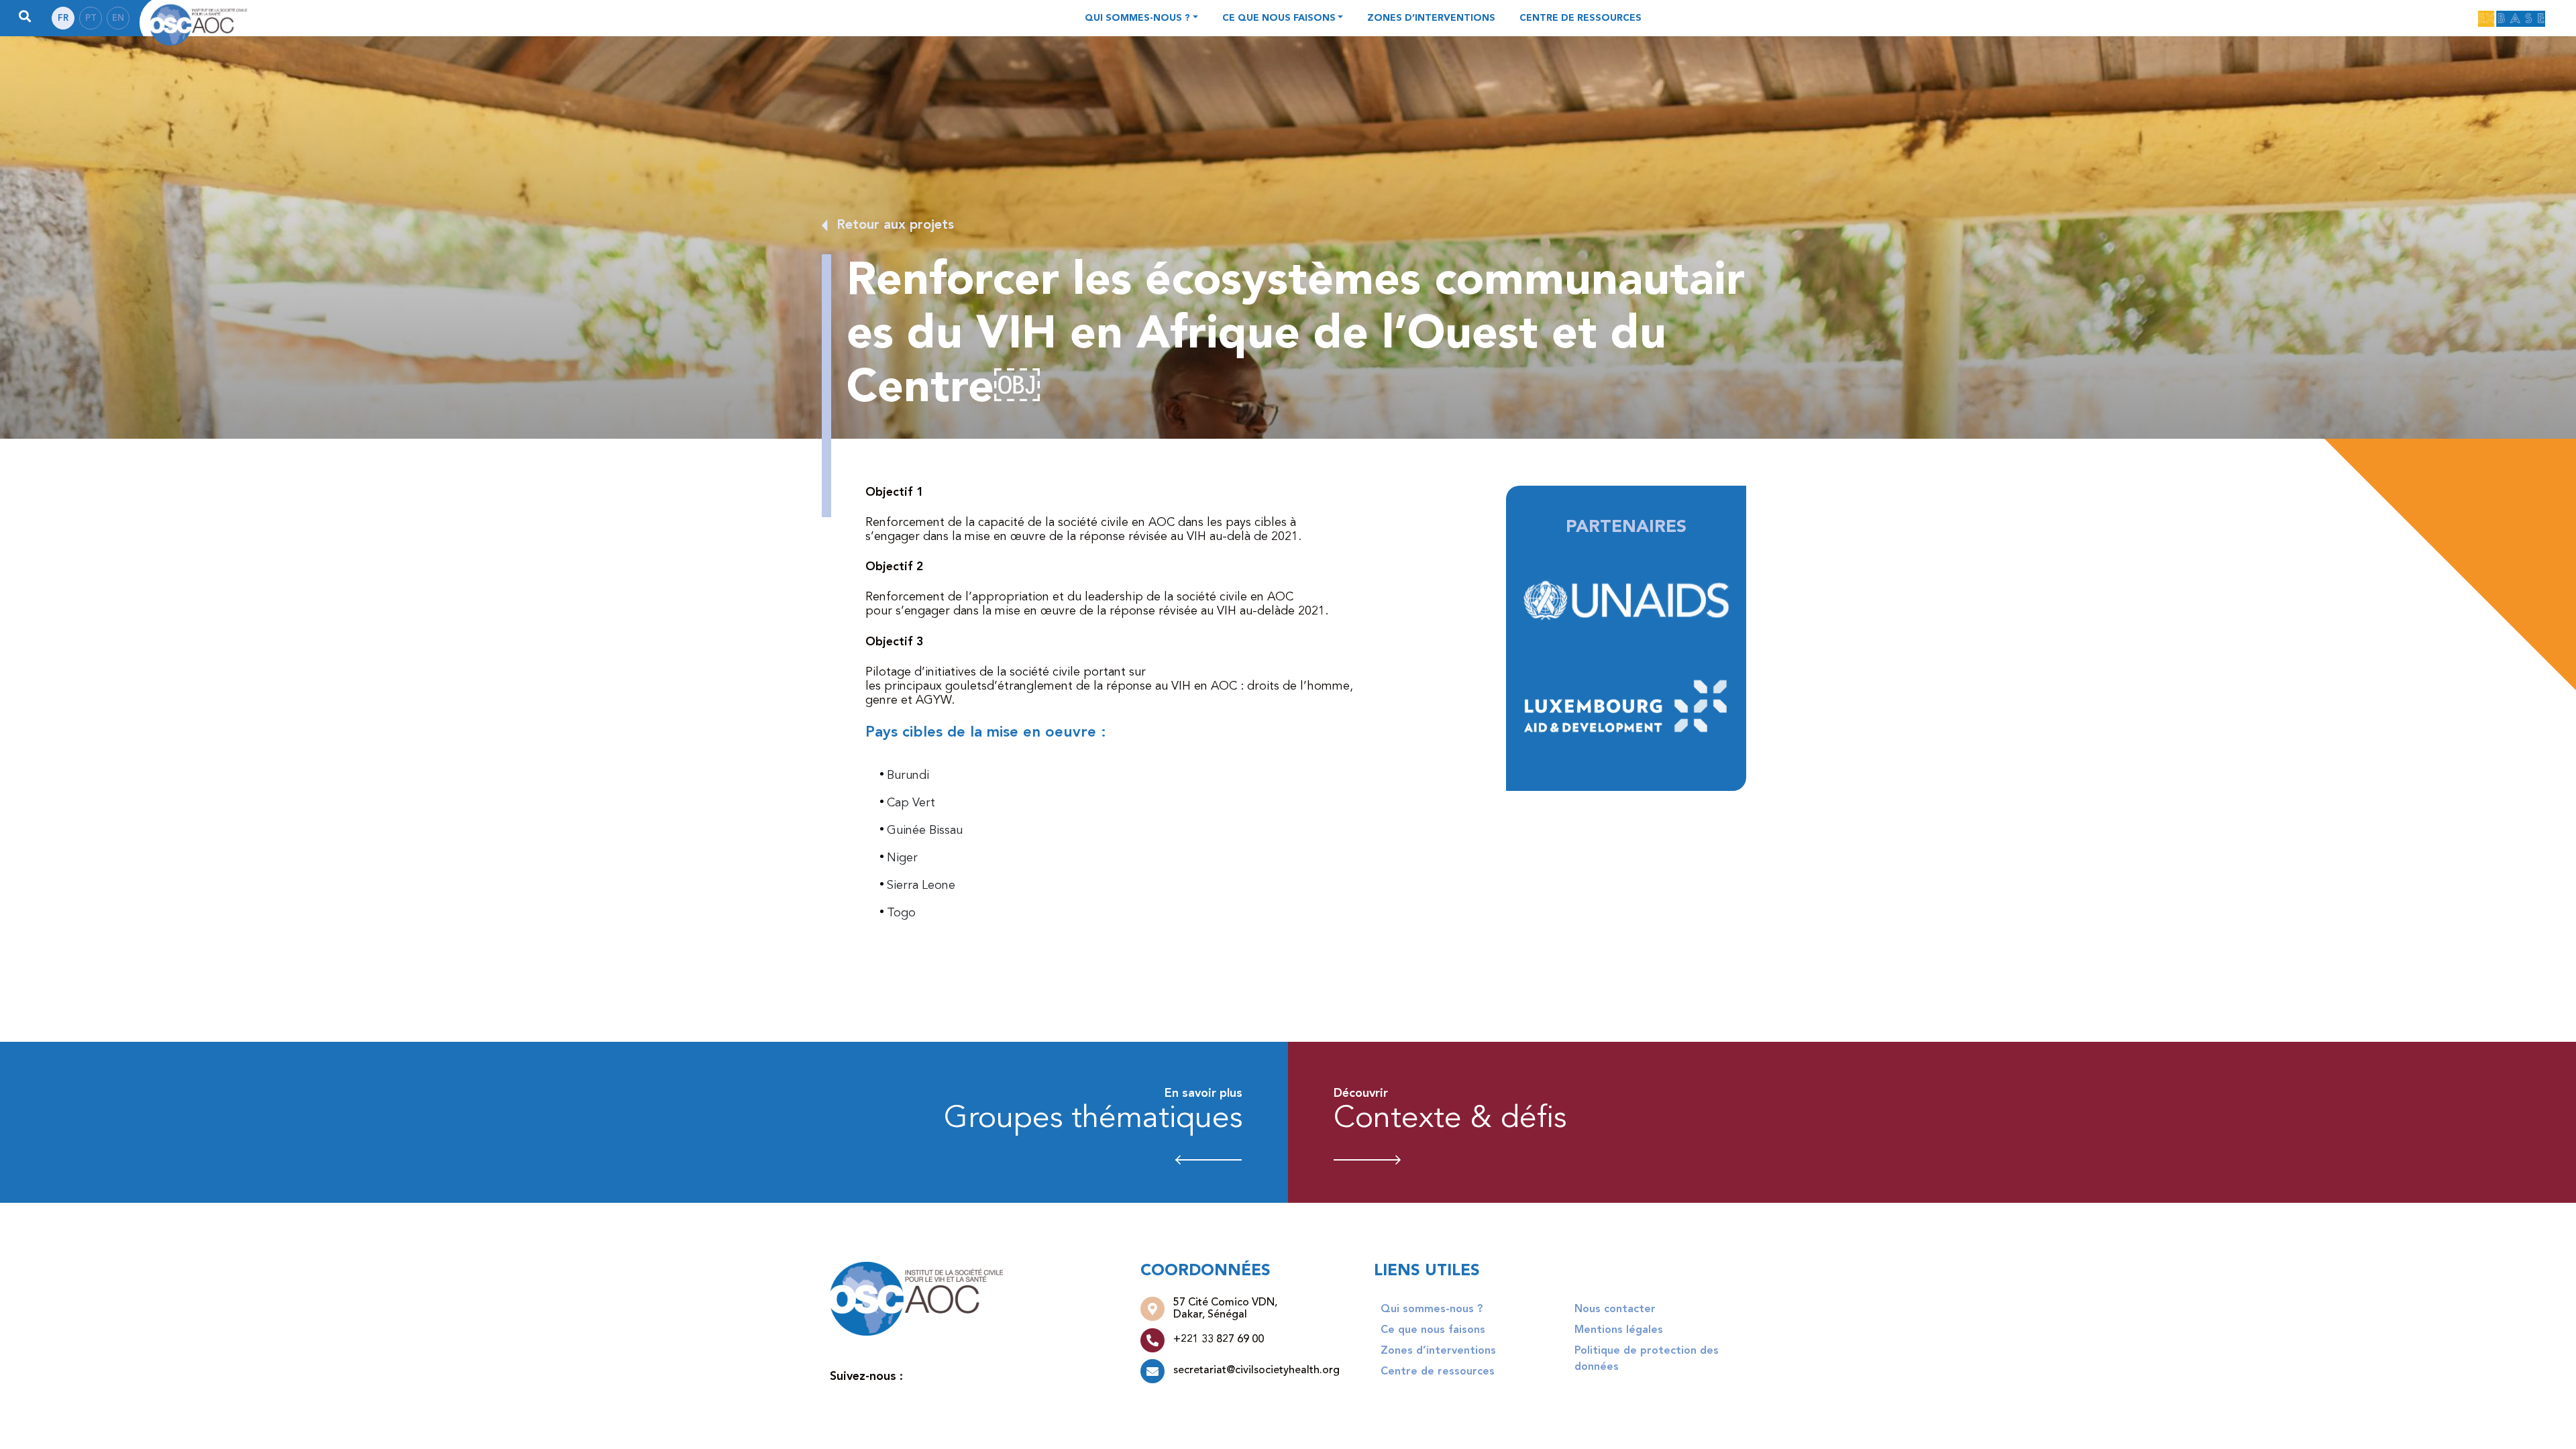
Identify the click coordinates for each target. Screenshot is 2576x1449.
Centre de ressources (1580, 18)
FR (63, 18)
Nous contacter (1615, 1309)
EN (118, 18)
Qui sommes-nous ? (1137, 18)
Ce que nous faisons (1279, 18)
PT (91, 18)
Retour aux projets (895, 225)
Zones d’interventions (1431, 18)
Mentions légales (1619, 1330)
